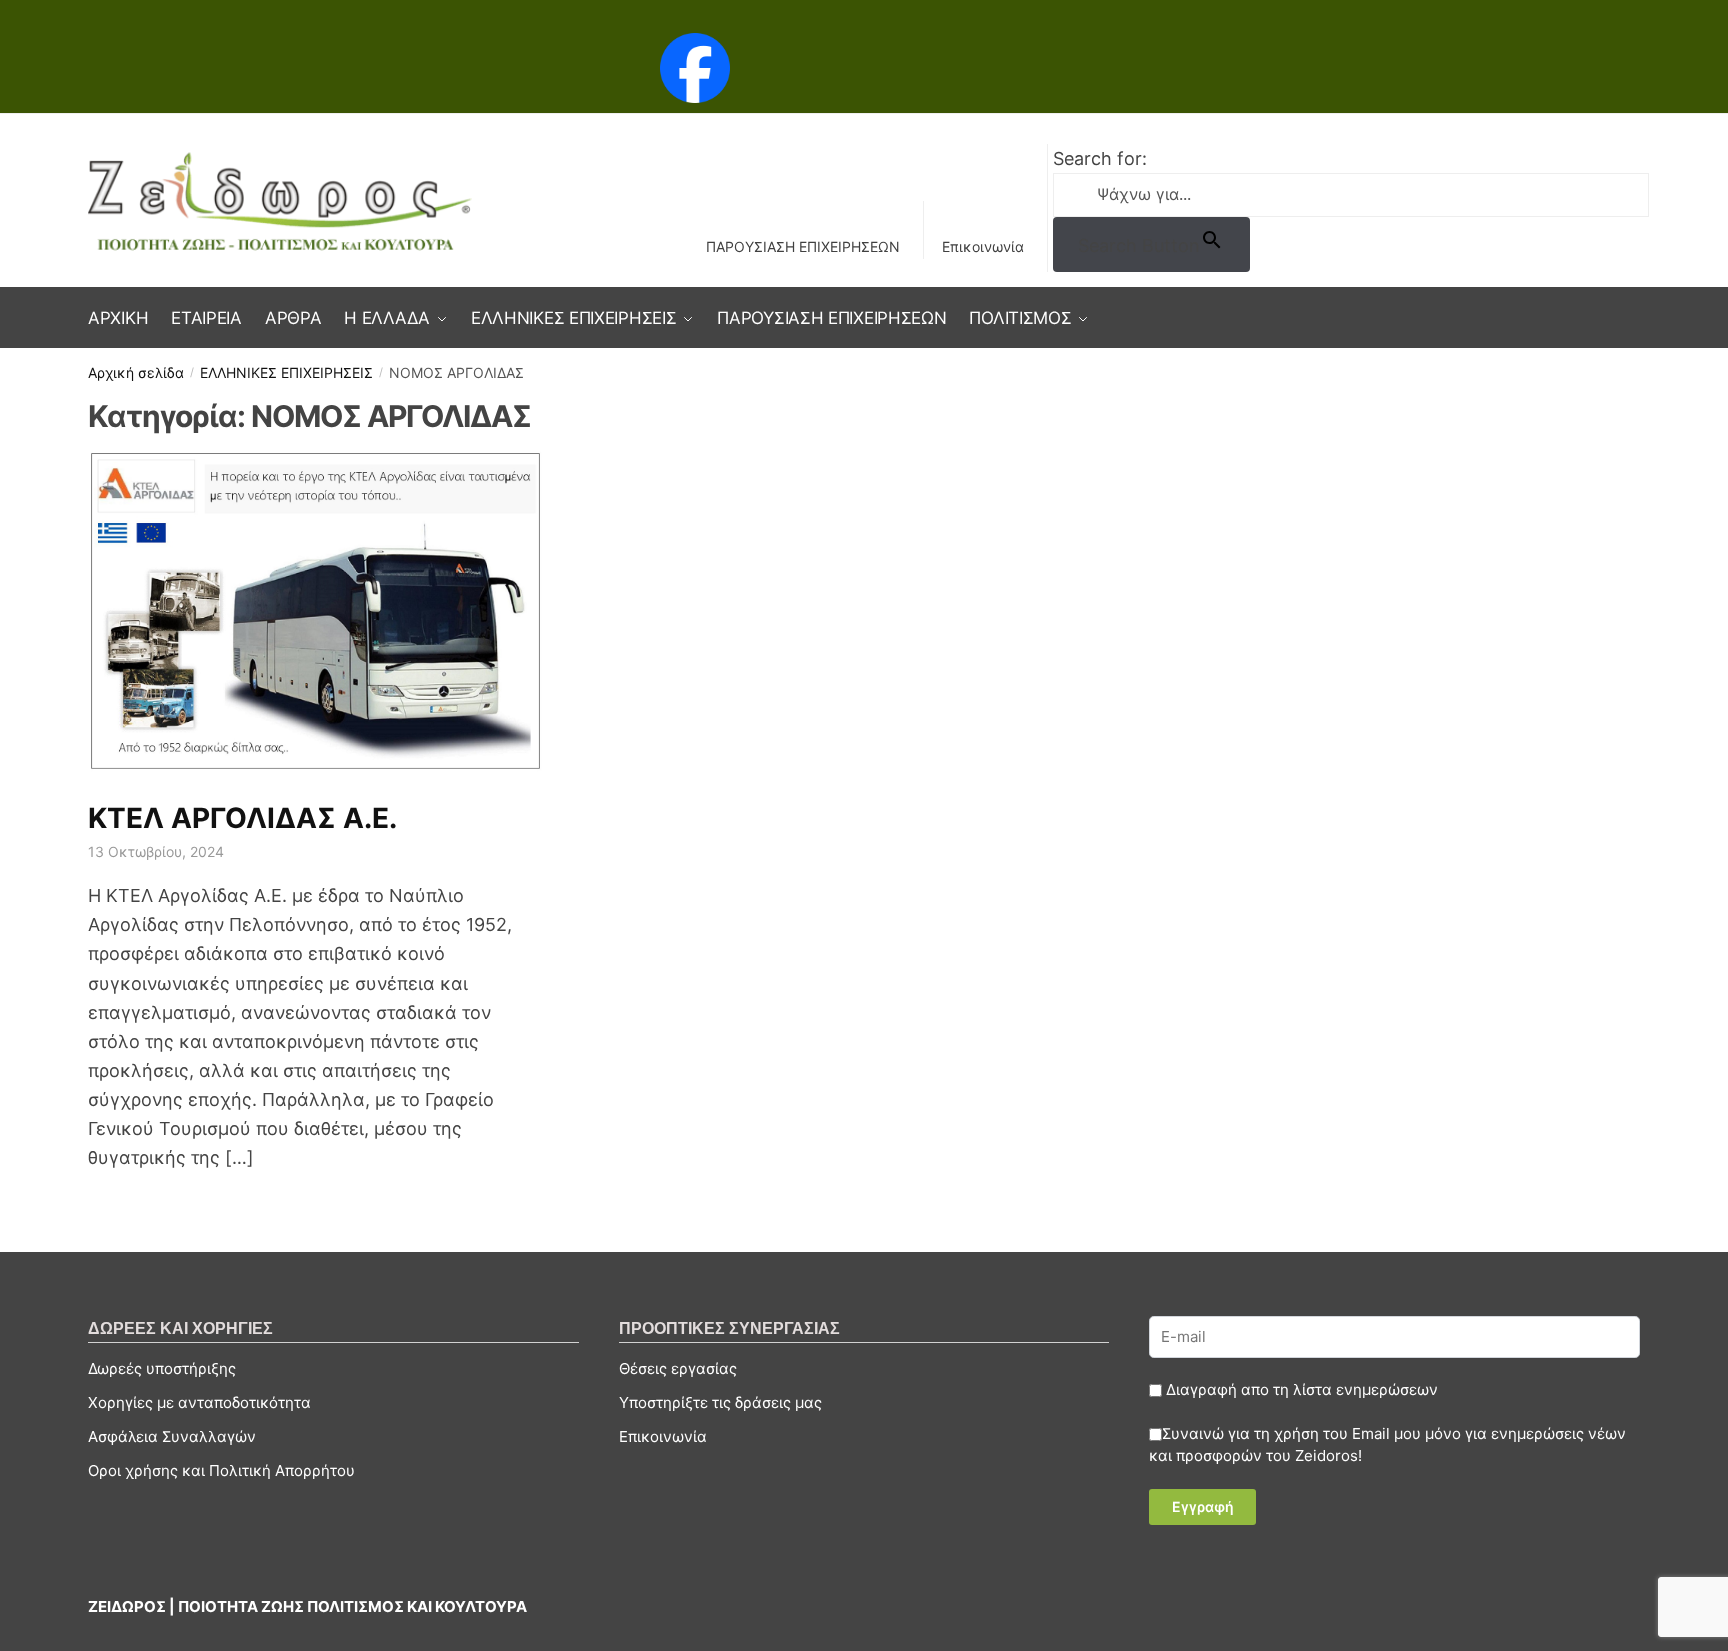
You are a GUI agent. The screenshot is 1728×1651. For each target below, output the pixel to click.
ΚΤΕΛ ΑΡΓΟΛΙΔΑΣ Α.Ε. (242, 818)
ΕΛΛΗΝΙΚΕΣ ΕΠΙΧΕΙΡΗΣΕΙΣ (286, 372)
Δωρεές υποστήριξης (162, 1368)
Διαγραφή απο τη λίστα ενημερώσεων (1300, 1389)
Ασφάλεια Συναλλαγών (172, 1436)
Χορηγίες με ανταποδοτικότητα (199, 1402)
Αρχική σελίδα (136, 372)
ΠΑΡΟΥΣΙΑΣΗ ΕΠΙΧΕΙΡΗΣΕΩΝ (803, 246)
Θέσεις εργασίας (678, 1368)
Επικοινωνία (983, 246)
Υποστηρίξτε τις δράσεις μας (720, 1402)
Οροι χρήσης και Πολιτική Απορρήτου (221, 1470)
